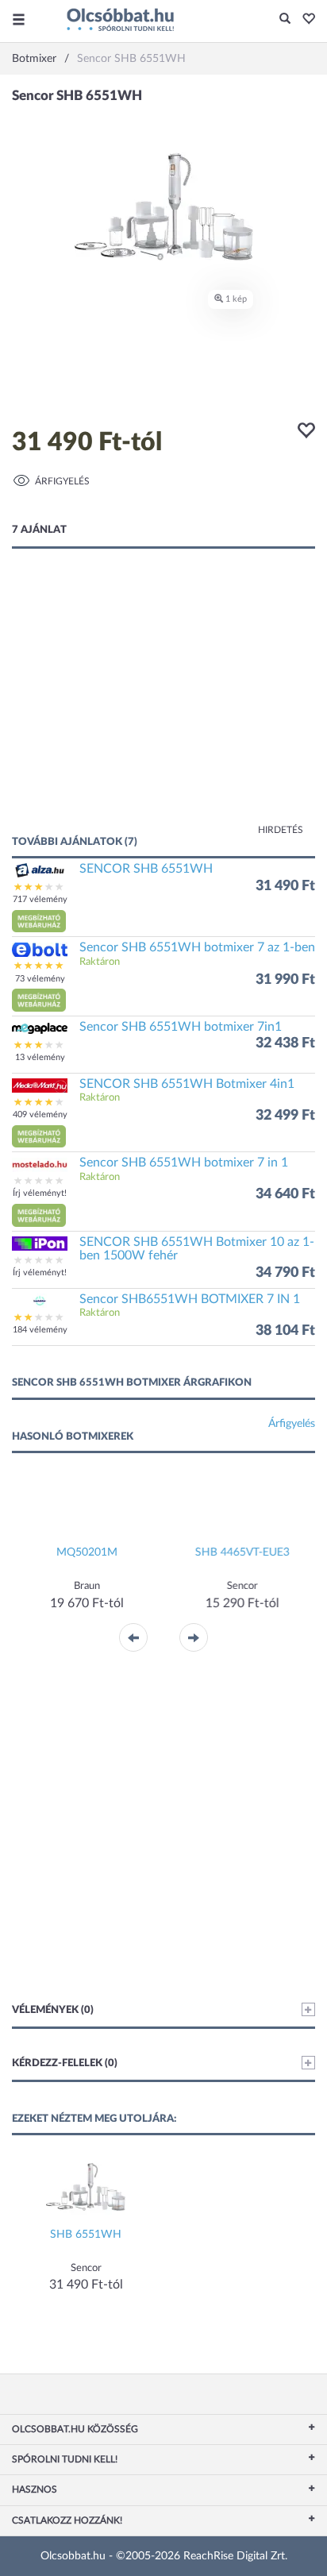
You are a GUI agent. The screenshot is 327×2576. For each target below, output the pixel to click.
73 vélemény (40, 979)
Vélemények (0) (53, 2010)
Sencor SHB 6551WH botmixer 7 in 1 (184, 1163)
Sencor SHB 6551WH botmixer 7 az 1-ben (197, 947)
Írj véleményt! (40, 1193)
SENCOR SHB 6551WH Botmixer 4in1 (187, 1084)
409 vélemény (40, 1114)
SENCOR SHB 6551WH (146, 869)
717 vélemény (40, 899)
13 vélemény (40, 1057)
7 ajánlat (39, 530)
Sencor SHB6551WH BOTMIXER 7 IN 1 (190, 1299)
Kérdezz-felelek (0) (65, 2063)
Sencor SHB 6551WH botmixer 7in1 (181, 1027)
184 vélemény (40, 1330)
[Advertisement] (163, 708)
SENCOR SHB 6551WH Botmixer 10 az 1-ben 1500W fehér (197, 1249)
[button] (304, 20)
